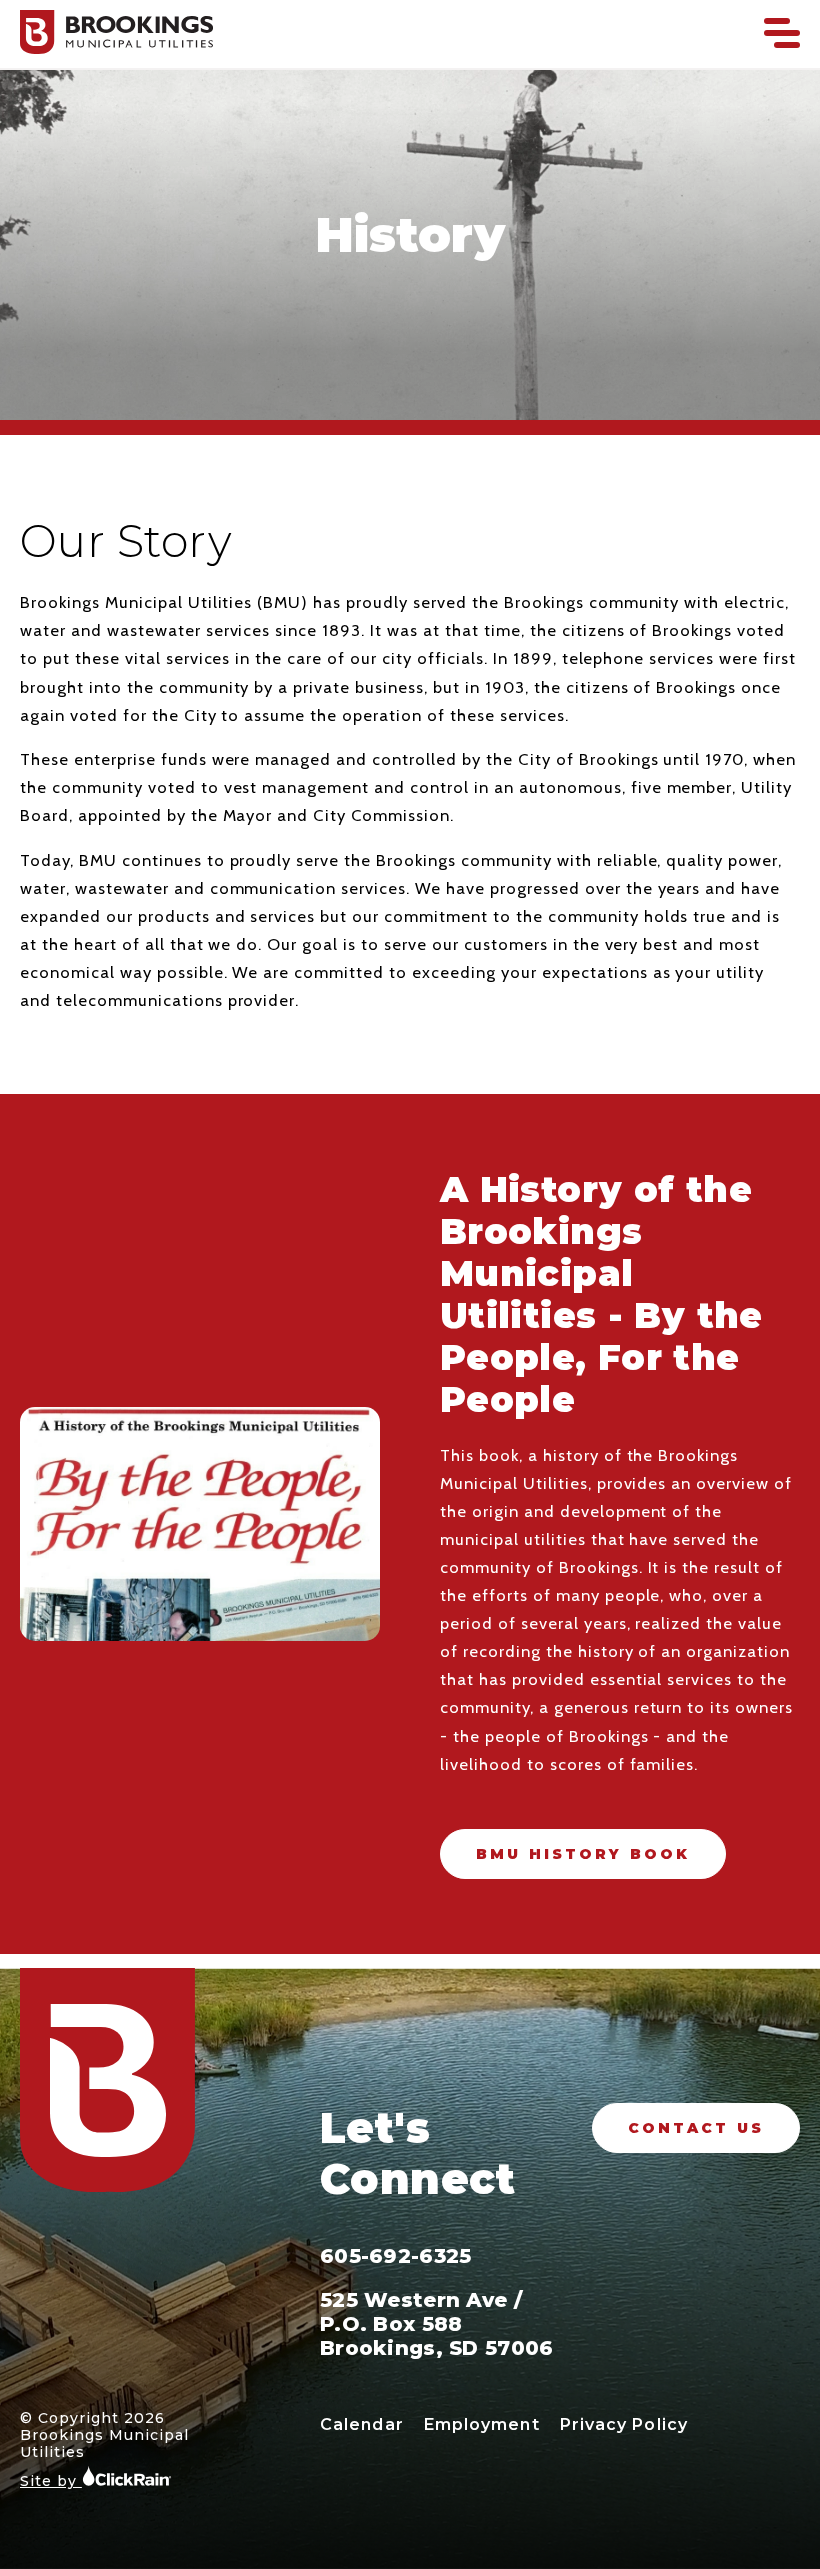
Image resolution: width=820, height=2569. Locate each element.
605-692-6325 (395, 2256)
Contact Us (696, 2128)
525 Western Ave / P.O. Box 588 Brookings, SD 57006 (437, 2324)
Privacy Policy (624, 2424)
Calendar (362, 2424)
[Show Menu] (782, 33)
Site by (51, 2481)
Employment (482, 2424)
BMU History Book (583, 1854)
